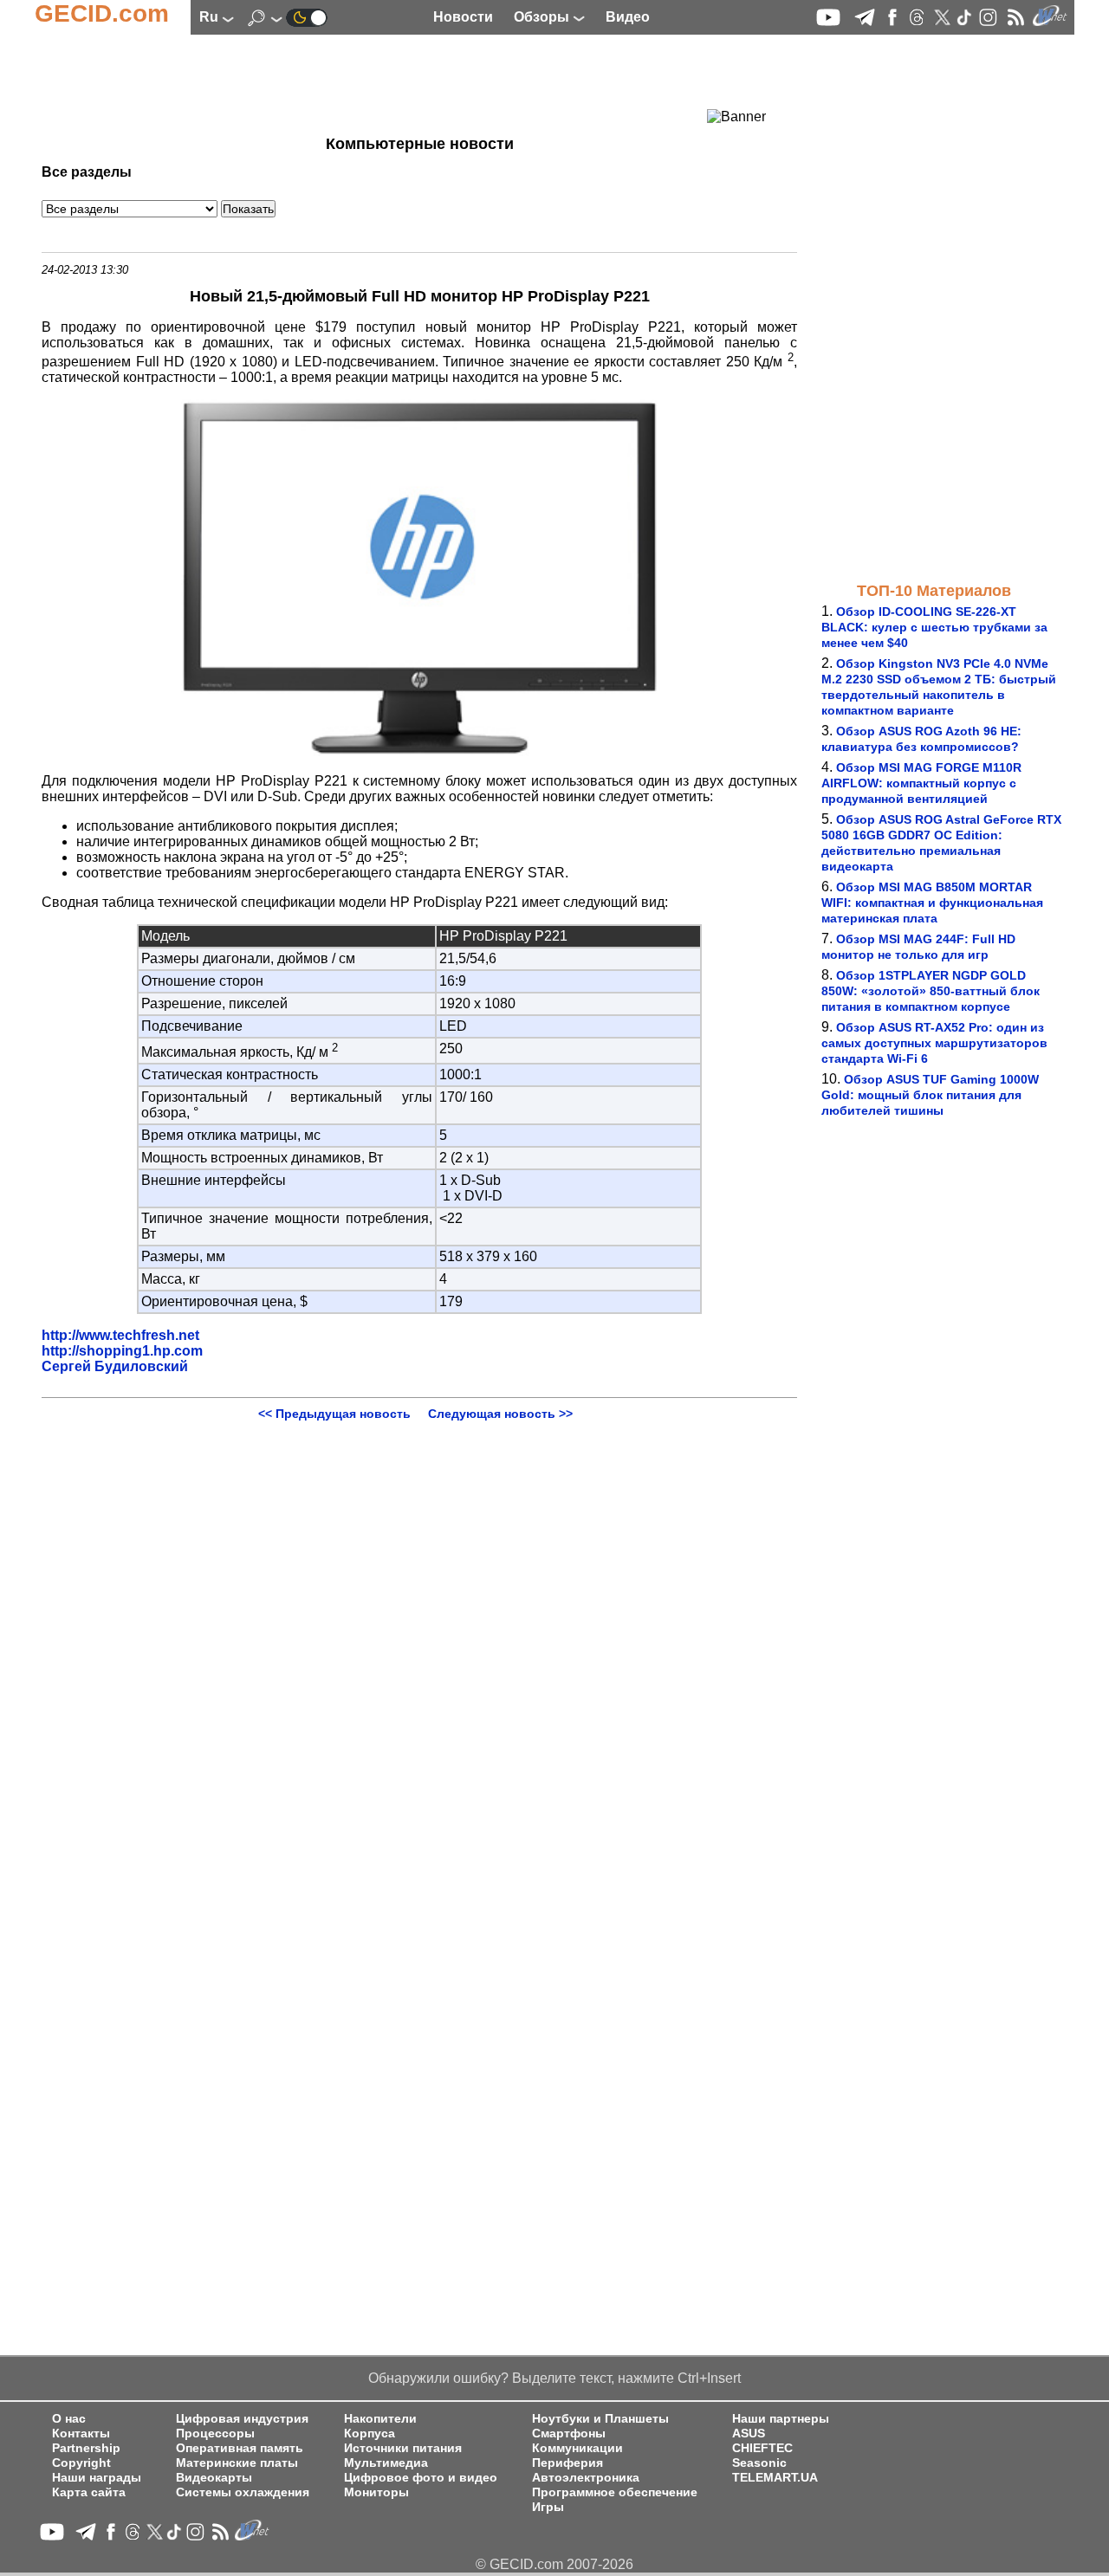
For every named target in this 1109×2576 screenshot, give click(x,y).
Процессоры (215, 2434)
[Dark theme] (307, 17)
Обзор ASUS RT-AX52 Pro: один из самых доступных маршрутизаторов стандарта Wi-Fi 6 (934, 1043)
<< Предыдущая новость (334, 1414)
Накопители (380, 2419)
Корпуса (370, 2434)
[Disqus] (419, 1637)
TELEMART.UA (775, 2478)
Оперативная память (240, 2448)
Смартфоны (569, 2434)
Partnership (86, 2448)
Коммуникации (577, 2448)
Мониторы (376, 2492)
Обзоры (543, 17)
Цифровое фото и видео (421, 2478)
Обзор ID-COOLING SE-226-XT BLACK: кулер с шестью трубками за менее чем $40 (934, 627)
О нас (69, 2419)
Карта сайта (89, 2492)
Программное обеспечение (615, 2492)
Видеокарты (214, 2478)
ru (211, 17)
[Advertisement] (388, 82)
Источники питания (403, 2448)
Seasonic (759, 2463)
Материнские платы (237, 2463)
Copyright (81, 2463)
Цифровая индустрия (242, 2419)
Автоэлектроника (586, 2478)
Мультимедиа (386, 2463)
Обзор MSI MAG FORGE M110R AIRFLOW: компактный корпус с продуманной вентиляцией (921, 783)
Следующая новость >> (500, 1414)
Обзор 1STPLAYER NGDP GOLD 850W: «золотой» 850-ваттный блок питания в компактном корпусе (931, 991)
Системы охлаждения (243, 2492)
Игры (548, 2507)
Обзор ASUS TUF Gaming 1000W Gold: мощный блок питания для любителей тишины (930, 1095)
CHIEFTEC (762, 2448)
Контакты (81, 2434)
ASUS (749, 2434)
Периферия (567, 2463)
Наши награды (97, 2478)
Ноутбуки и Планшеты (600, 2419)
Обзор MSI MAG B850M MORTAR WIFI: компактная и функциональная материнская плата (932, 903)
